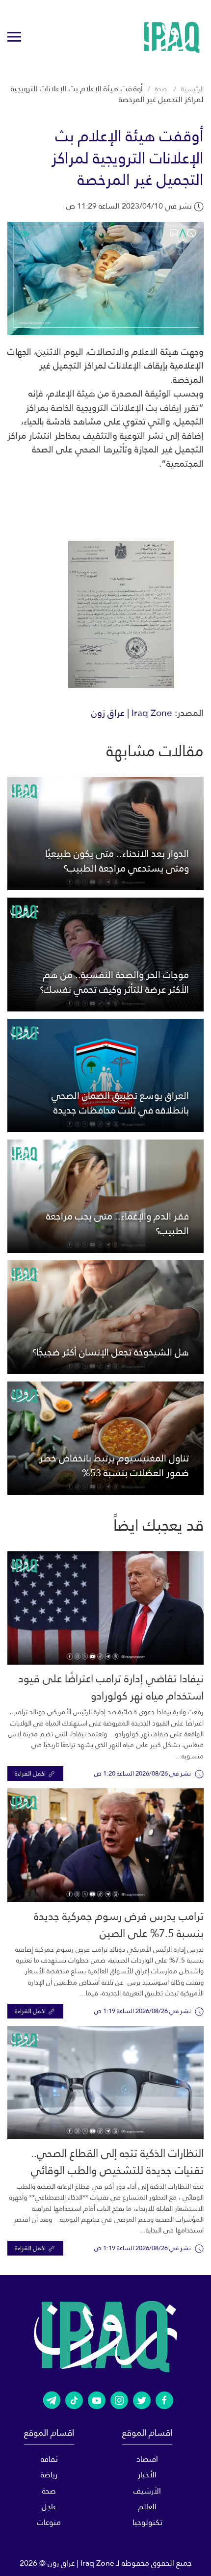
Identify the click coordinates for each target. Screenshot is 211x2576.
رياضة (49, 2475)
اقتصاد (147, 2459)
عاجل (49, 2507)
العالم (147, 2507)
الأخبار (147, 2475)
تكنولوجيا (147, 2522)
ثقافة (49, 2459)
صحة (161, 89)
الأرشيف (147, 2491)
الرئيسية (192, 89)
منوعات (49, 2522)
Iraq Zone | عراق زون (132, 713)
